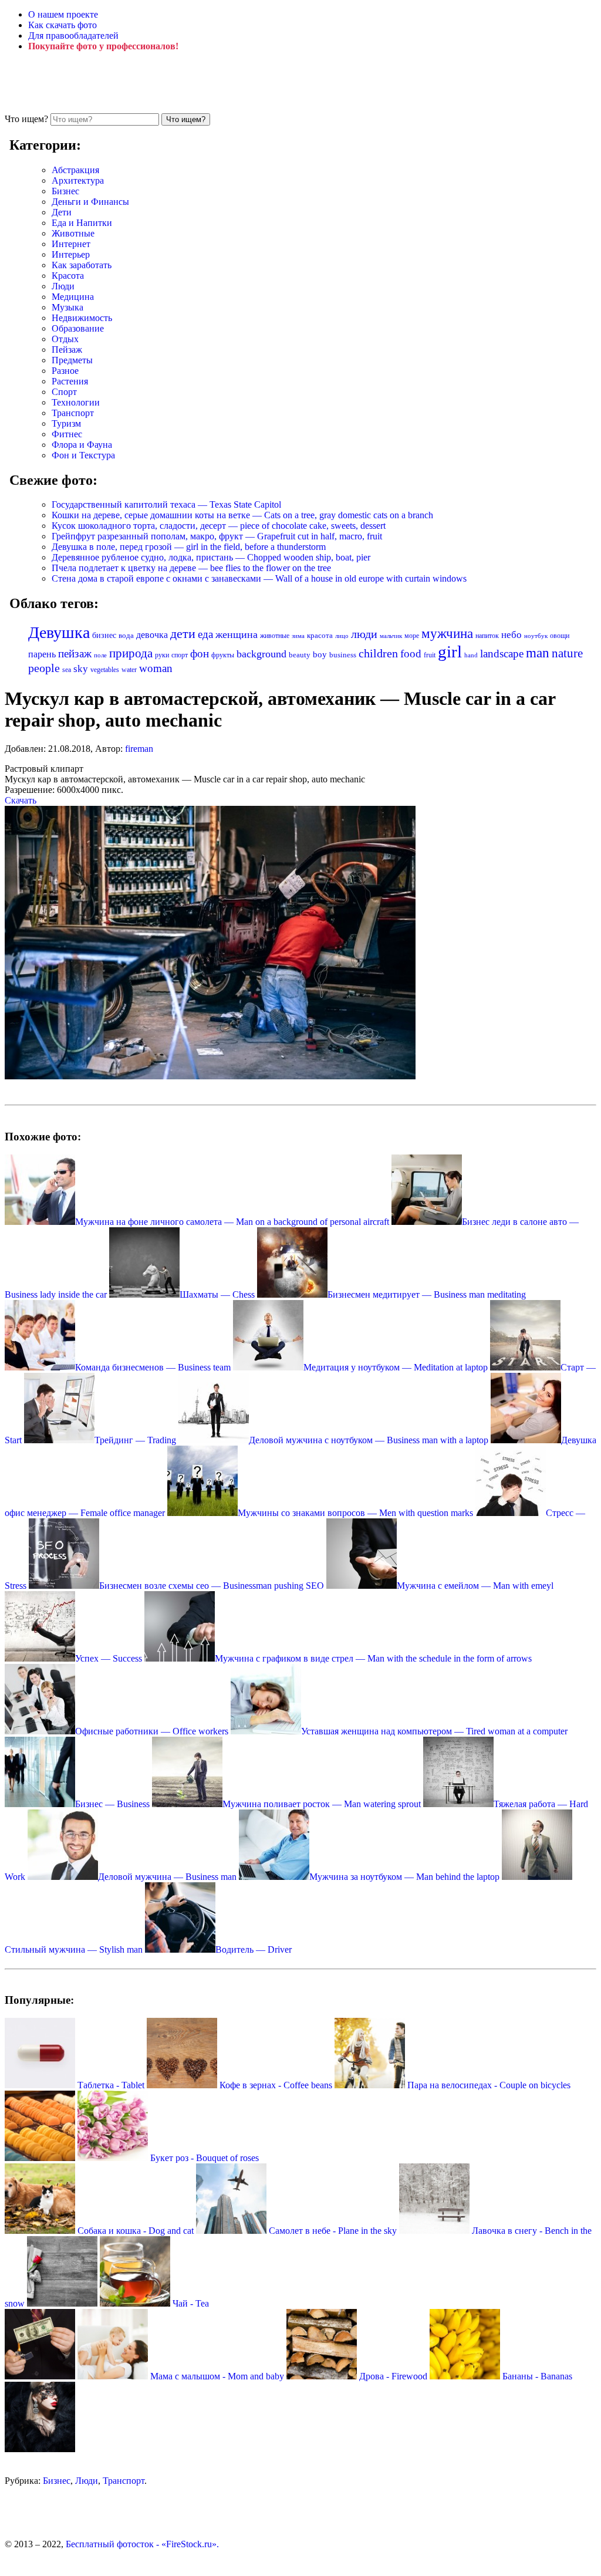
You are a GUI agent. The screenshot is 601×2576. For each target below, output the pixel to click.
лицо (342, 636)
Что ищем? (26, 119)
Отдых (65, 339)
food (411, 654)
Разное (65, 371)
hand (471, 655)
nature (567, 653)
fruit (430, 655)
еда (205, 634)
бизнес (104, 635)
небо (511, 635)
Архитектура (78, 180)
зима (298, 636)
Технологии (76, 402)
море (412, 636)
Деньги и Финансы (90, 202)
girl (450, 651)
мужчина (447, 634)
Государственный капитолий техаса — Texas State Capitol (166, 504)
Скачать (21, 800)
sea (67, 670)
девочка (152, 635)
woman (156, 668)
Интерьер (71, 254)
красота (320, 635)
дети (183, 634)
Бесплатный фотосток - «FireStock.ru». (142, 2544)
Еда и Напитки (82, 223)
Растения (70, 381)
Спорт (64, 392)
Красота (68, 276)
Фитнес (67, 434)
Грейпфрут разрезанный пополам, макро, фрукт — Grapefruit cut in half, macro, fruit (217, 536)
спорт (180, 655)
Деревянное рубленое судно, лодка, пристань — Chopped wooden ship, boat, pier (211, 557)
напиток (487, 636)
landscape (502, 654)
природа (131, 653)
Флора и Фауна (82, 445)
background (261, 654)
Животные (73, 233)
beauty (300, 655)
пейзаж (75, 654)
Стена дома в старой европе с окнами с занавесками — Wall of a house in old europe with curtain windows (259, 578)
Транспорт (73, 413)
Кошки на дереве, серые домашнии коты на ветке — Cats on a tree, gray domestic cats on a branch (242, 515)
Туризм (66, 423)
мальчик (391, 636)
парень (42, 654)
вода (126, 636)
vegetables (105, 670)
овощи (560, 636)
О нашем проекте (63, 14)
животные (275, 636)
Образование (78, 328)
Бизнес (65, 191)
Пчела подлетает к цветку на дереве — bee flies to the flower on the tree (191, 568)
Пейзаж (67, 350)
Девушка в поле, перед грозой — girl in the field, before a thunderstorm (189, 547)
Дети (62, 212)
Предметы (72, 360)
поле (100, 655)
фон (200, 654)
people (44, 668)
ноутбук (536, 636)
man (538, 653)
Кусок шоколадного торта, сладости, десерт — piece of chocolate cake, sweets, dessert (219, 526)
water (129, 670)
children (378, 654)
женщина (237, 634)
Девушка (59, 632)
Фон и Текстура (83, 455)
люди (364, 634)
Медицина (73, 297)
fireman (139, 749)
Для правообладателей (73, 36)
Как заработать (82, 265)
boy (320, 654)
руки (162, 655)
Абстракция (75, 170)
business (343, 655)
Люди (63, 286)
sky (81, 669)
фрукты (223, 655)
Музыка (67, 307)
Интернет (71, 244)
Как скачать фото (63, 25)
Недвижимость (82, 318)
